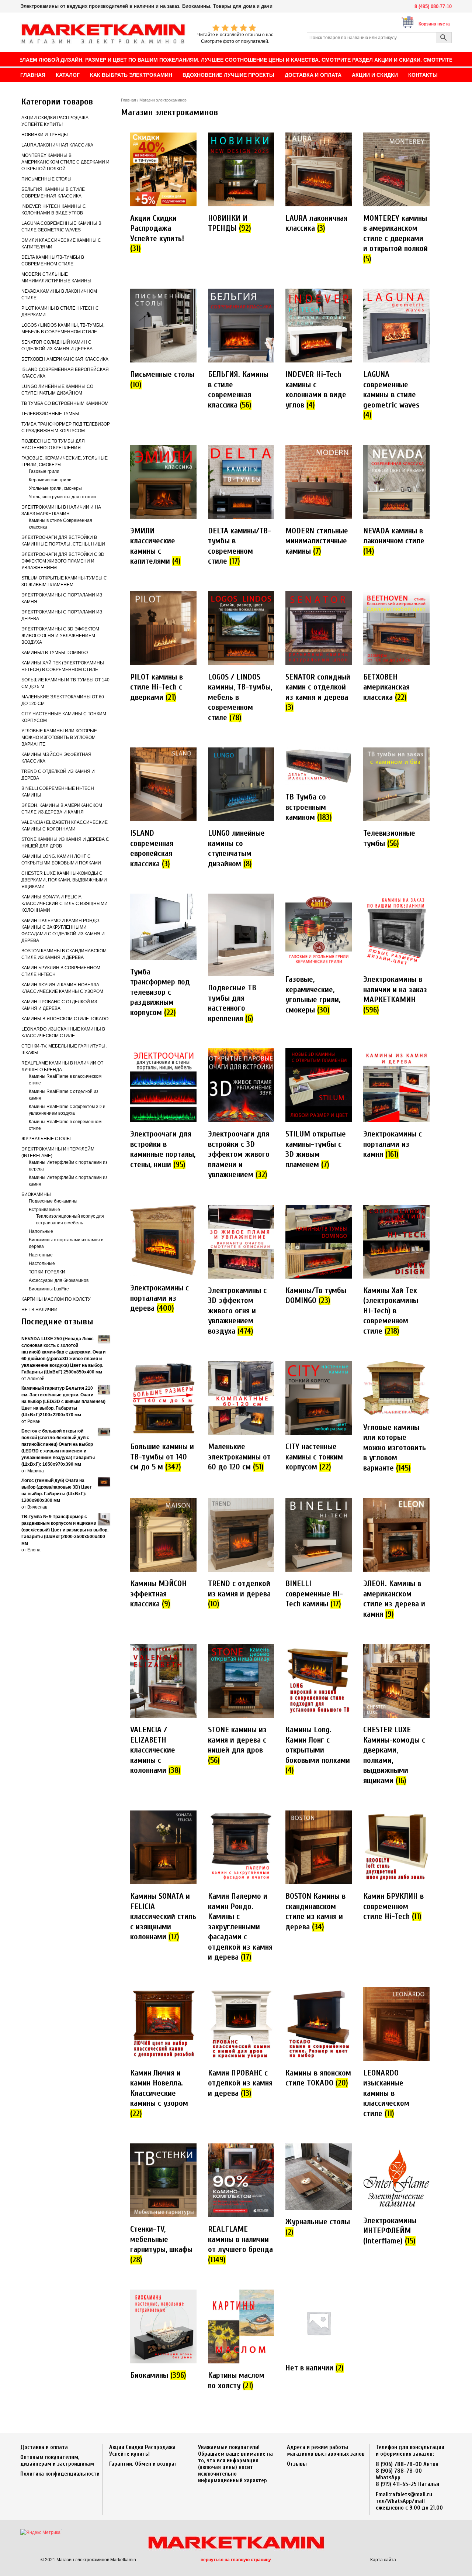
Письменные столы (46, 179)
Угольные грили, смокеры (55, 488)
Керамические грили (50, 480)
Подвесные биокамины (53, 1201)
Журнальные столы (46, 1139)
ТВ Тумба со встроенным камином (65, 403)
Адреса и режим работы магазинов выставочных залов (326, 2451)
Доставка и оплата (44, 2447)
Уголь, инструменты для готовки (62, 497)
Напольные (41, 1231)
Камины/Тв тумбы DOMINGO (55, 653)
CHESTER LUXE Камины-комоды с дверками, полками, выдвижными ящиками (64, 880)
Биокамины (36, 1194)
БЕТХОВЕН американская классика (65, 359)
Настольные (42, 1263)
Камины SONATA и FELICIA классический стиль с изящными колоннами (65, 904)
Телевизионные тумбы (50, 414)
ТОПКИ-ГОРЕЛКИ (47, 1272)
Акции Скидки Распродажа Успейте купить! (142, 2451)
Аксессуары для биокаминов (59, 1280)
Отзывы (297, 2464)
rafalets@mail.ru (411, 2494)
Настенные (41, 1255)
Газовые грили (44, 471)
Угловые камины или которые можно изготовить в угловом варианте (59, 737)
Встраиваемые (44, 1210)
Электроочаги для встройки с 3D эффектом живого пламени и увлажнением (63, 561)
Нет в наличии (39, 1310)
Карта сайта (383, 2560)
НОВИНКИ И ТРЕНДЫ (45, 135)
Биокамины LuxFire (49, 1289)
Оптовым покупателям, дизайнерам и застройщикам (57, 2460)
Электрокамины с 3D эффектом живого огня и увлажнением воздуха (60, 636)
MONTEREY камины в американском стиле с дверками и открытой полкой (65, 162)
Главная (129, 100)
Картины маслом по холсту (56, 1299)
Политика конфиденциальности (60, 2474)
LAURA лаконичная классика (57, 145)
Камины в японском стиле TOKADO (65, 1019)
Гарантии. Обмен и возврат (143, 2464)
